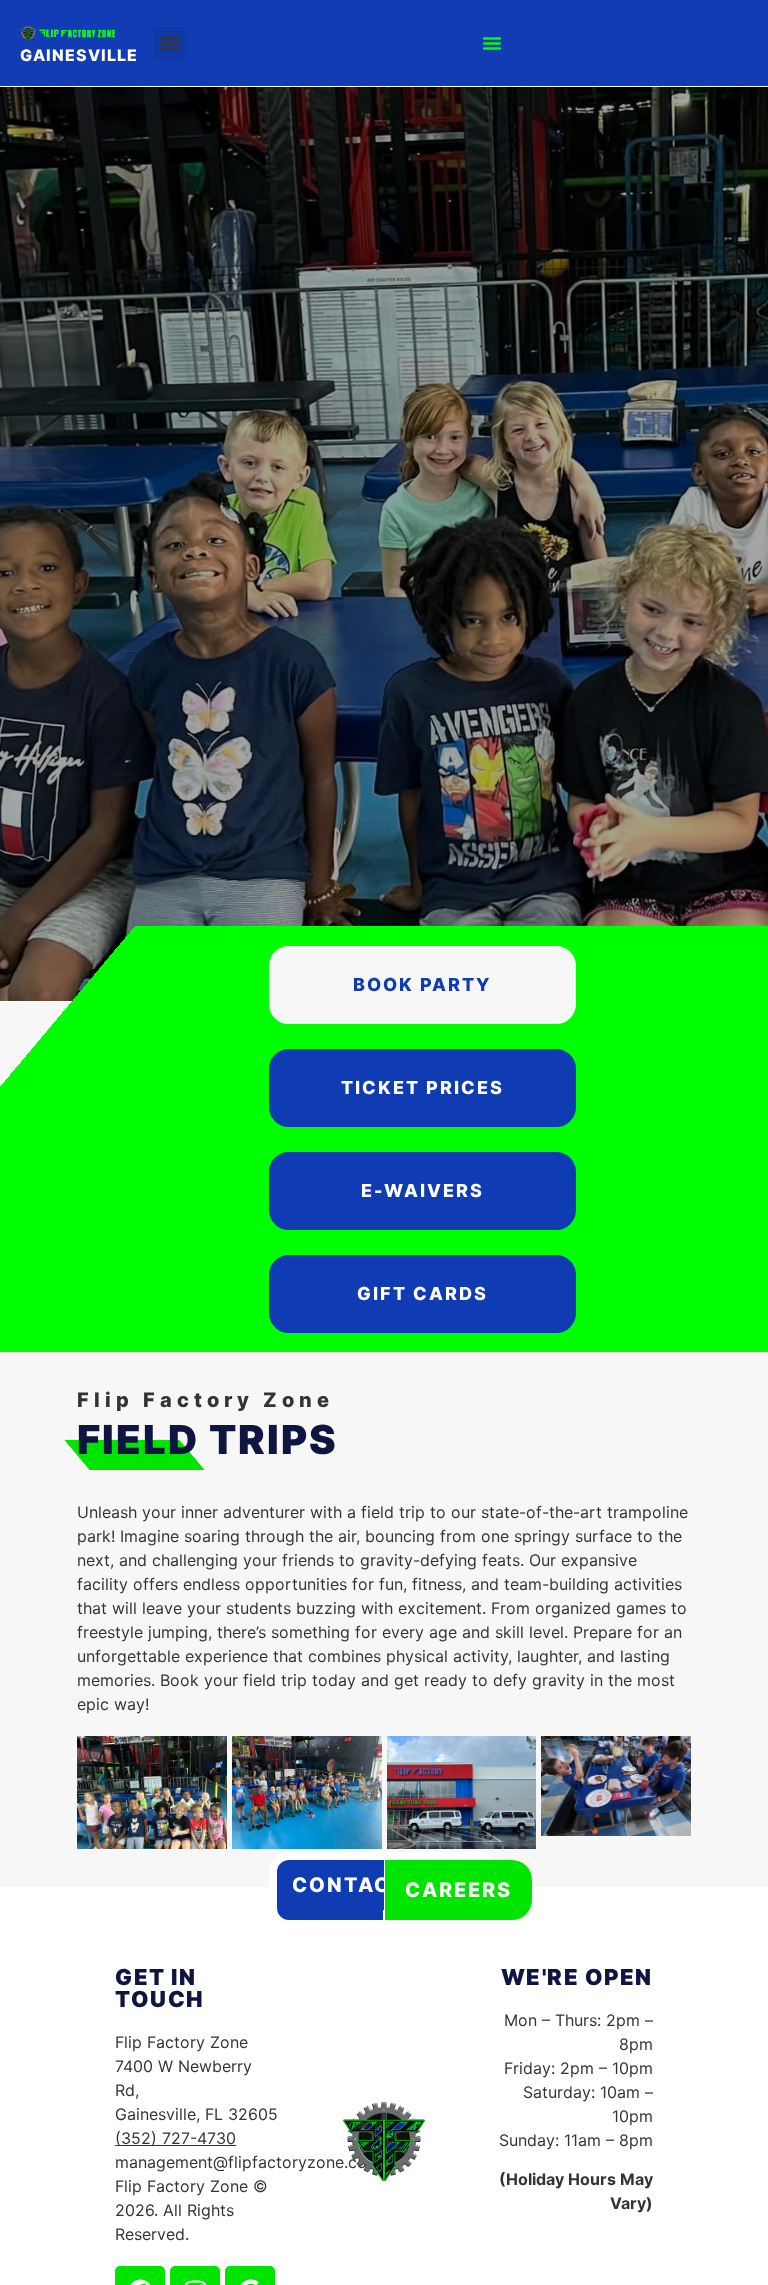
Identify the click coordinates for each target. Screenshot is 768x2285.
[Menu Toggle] (492, 43)
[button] (170, 43)
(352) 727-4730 (175, 2138)
